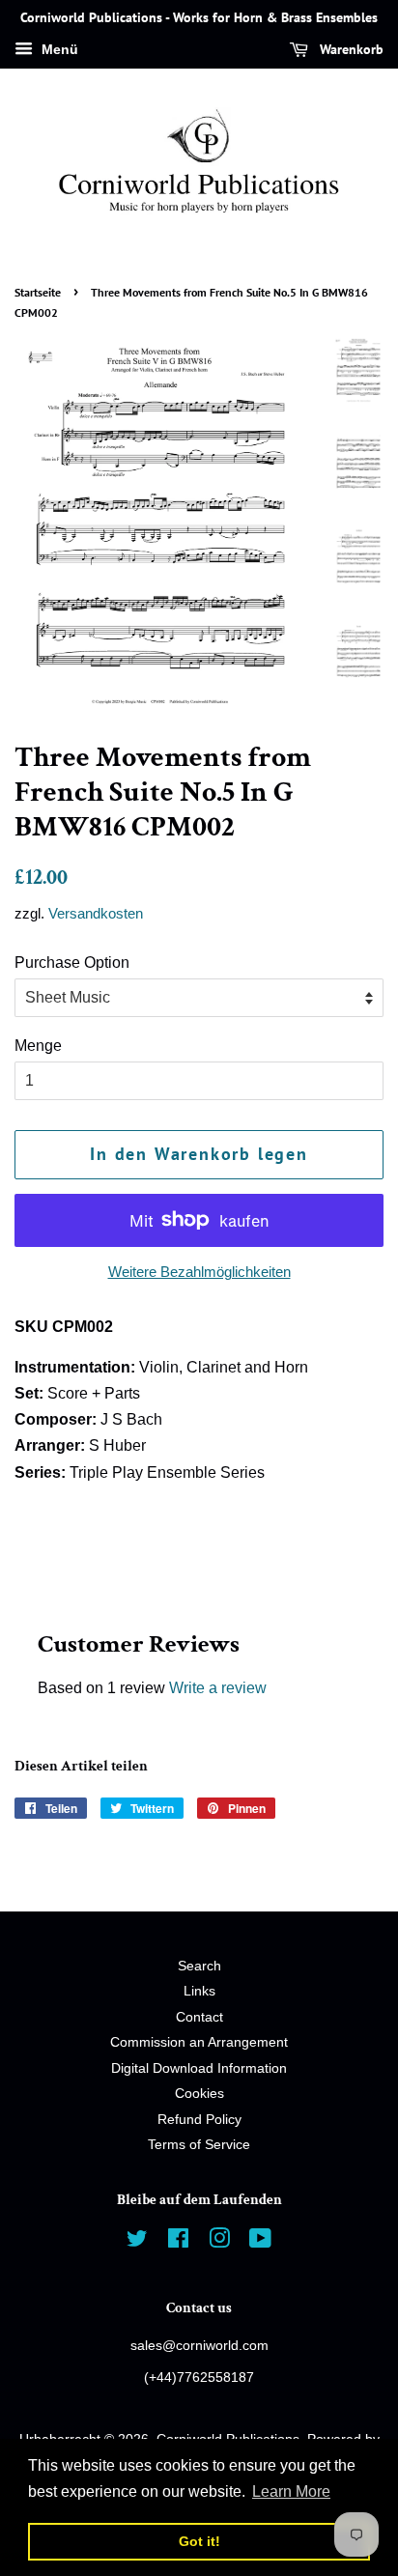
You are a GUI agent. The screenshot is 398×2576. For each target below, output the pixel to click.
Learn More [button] (291, 2491)
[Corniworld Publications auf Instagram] (219, 2242)
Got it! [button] (199, 2541)
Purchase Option (72, 962)
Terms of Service (199, 2145)
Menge (38, 1046)
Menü (58, 49)
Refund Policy (199, 2120)
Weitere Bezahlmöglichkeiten (199, 1272)
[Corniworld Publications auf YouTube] (260, 2242)
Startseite (38, 292)
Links (199, 1991)
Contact (199, 2017)
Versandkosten (96, 913)
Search (199, 1966)
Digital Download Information (199, 2068)
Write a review (218, 1688)
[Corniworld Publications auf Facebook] (178, 2242)
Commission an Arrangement (199, 2042)
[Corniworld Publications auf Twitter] (137, 2242)
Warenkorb (350, 49)
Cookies (199, 2094)
